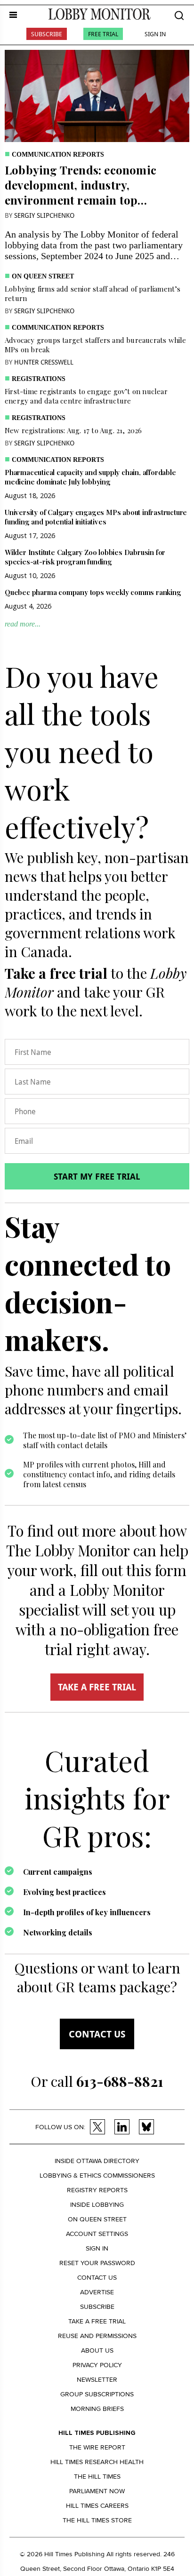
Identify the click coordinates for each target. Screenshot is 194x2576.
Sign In (155, 34)
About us (97, 2350)
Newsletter (97, 2380)
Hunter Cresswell (44, 362)
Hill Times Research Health (97, 2462)
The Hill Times (97, 2477)
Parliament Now (97, 2491)
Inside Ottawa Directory (97, 2161)
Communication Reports (58, 155)
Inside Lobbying (97, 2205)
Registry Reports (97, 2190)
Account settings (97, 2234)
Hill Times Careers (97, 2506)
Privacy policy (97, 2365)
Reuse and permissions (97, 2336)
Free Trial (103, 34)
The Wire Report (97, 2447)
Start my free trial (97, 1176)
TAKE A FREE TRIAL (97, 1687)
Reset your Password (97, 2263)
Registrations (39, 379)
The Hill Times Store (97, 2520)
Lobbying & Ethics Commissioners (97, 2176)
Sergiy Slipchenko (44, 215)
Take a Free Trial (97, 2321)
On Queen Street (43, 276)
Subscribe (47, 34)
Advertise (97, 2292)
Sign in (97, 2248)
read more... (23, 624)
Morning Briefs (97, 2409)
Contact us (97, 2034)
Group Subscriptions (97, 2394)
